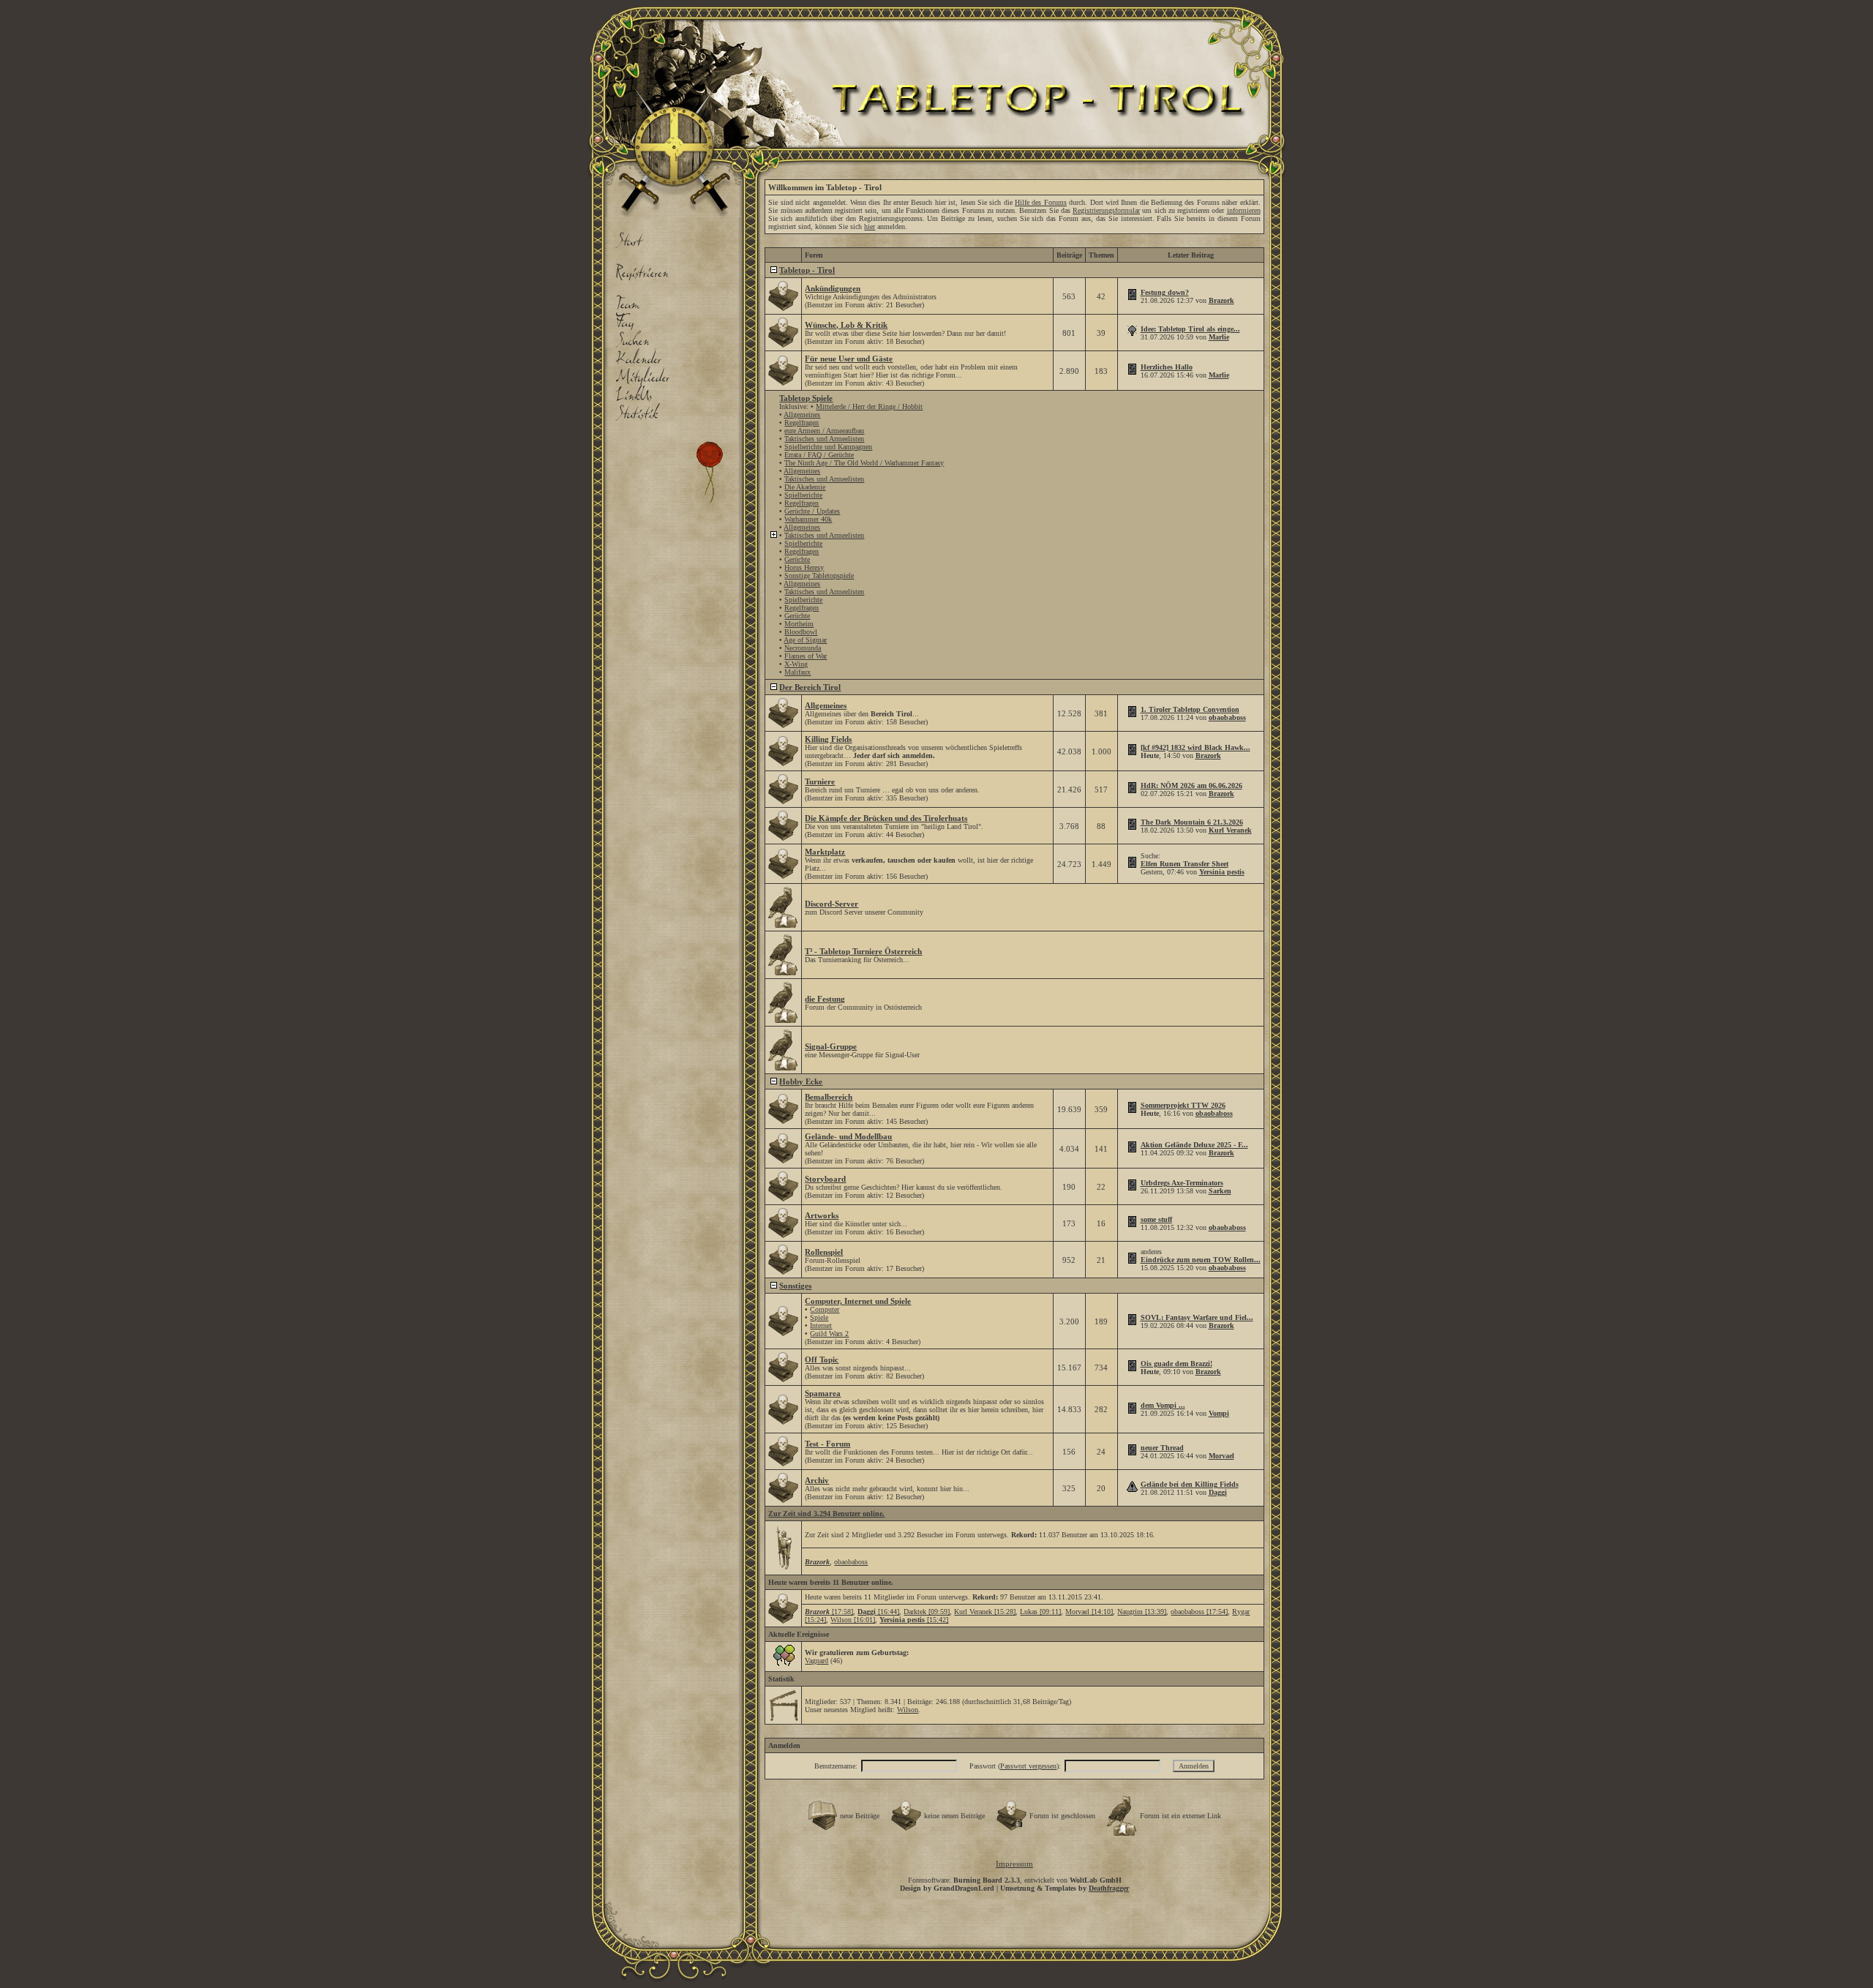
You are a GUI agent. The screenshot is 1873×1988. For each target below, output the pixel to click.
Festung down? (1165, 292)
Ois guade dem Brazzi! (1176, 1364)
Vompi (1219, 1413)
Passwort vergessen (1028, 1766)
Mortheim (799, 624)
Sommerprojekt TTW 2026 (1183, 1105)
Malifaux (797, 672)
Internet (821, 1325)
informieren (1244, 210)
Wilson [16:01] (853, 1620)
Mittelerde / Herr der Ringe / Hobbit (869, 406)
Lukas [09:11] (1040, 1612)
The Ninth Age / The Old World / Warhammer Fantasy (864, 463)
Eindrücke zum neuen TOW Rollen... (1201, 1260)
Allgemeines (802, 415)
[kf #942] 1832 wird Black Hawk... (1196, 747)
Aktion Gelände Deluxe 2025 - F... (1194, 1145)
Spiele (819, 1317)
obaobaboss (1227, 717)
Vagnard (817, 1661)
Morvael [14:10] (1089, 1612)
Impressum (1014, 1864)
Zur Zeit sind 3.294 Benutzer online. (826, 1513)
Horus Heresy (804, 567)
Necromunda (803, 648)
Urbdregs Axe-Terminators (1182, 1183)
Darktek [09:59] (927, 1612)
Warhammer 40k (808, 519)
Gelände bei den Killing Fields (1190, 1484)
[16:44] (878, 1612)
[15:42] (914, 1620)
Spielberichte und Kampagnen (828, 447)
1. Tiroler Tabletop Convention (1190, 709)
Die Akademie (805, 487)
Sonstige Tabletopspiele (819, 575)
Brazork (1221, 300)
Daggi (1218, 1492)
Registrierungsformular (1106, 210)
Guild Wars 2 (829, 1334)
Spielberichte (803, 495)
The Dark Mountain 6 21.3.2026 (1192, 822)
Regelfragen (802, 423)
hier (870, 226)
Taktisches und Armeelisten (824, 439)
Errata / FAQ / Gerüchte (819, 455)
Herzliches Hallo (1167, 367)
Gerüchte (797, 559)
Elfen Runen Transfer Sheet (1185, 864)
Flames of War (806, 656)
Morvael (1221, 1456)
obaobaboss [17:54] (1199, 1612)
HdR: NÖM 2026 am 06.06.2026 (1191, 785)
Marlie (1219, 337)
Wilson (908, 1710)
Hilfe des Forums (1041, 202)
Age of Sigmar (805, 640)
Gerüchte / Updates (812, 511)
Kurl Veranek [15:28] (985, 1612)
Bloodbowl (801, 632)
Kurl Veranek (1230, 830)
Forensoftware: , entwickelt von (1015, 1880)
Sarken (1220, 1191)
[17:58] (829, 1612)
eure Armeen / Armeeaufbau (824, 431)
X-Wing (796, 664)
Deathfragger (1109, 1888)
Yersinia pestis (1222, 872)
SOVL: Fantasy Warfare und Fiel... (1197, 1317)
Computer (825, 1309)
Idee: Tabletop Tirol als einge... (1190, 329)
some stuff (1156, 1219)
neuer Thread (1162, 1448)
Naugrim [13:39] (1142, 1612)
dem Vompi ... (1163, 1405)
